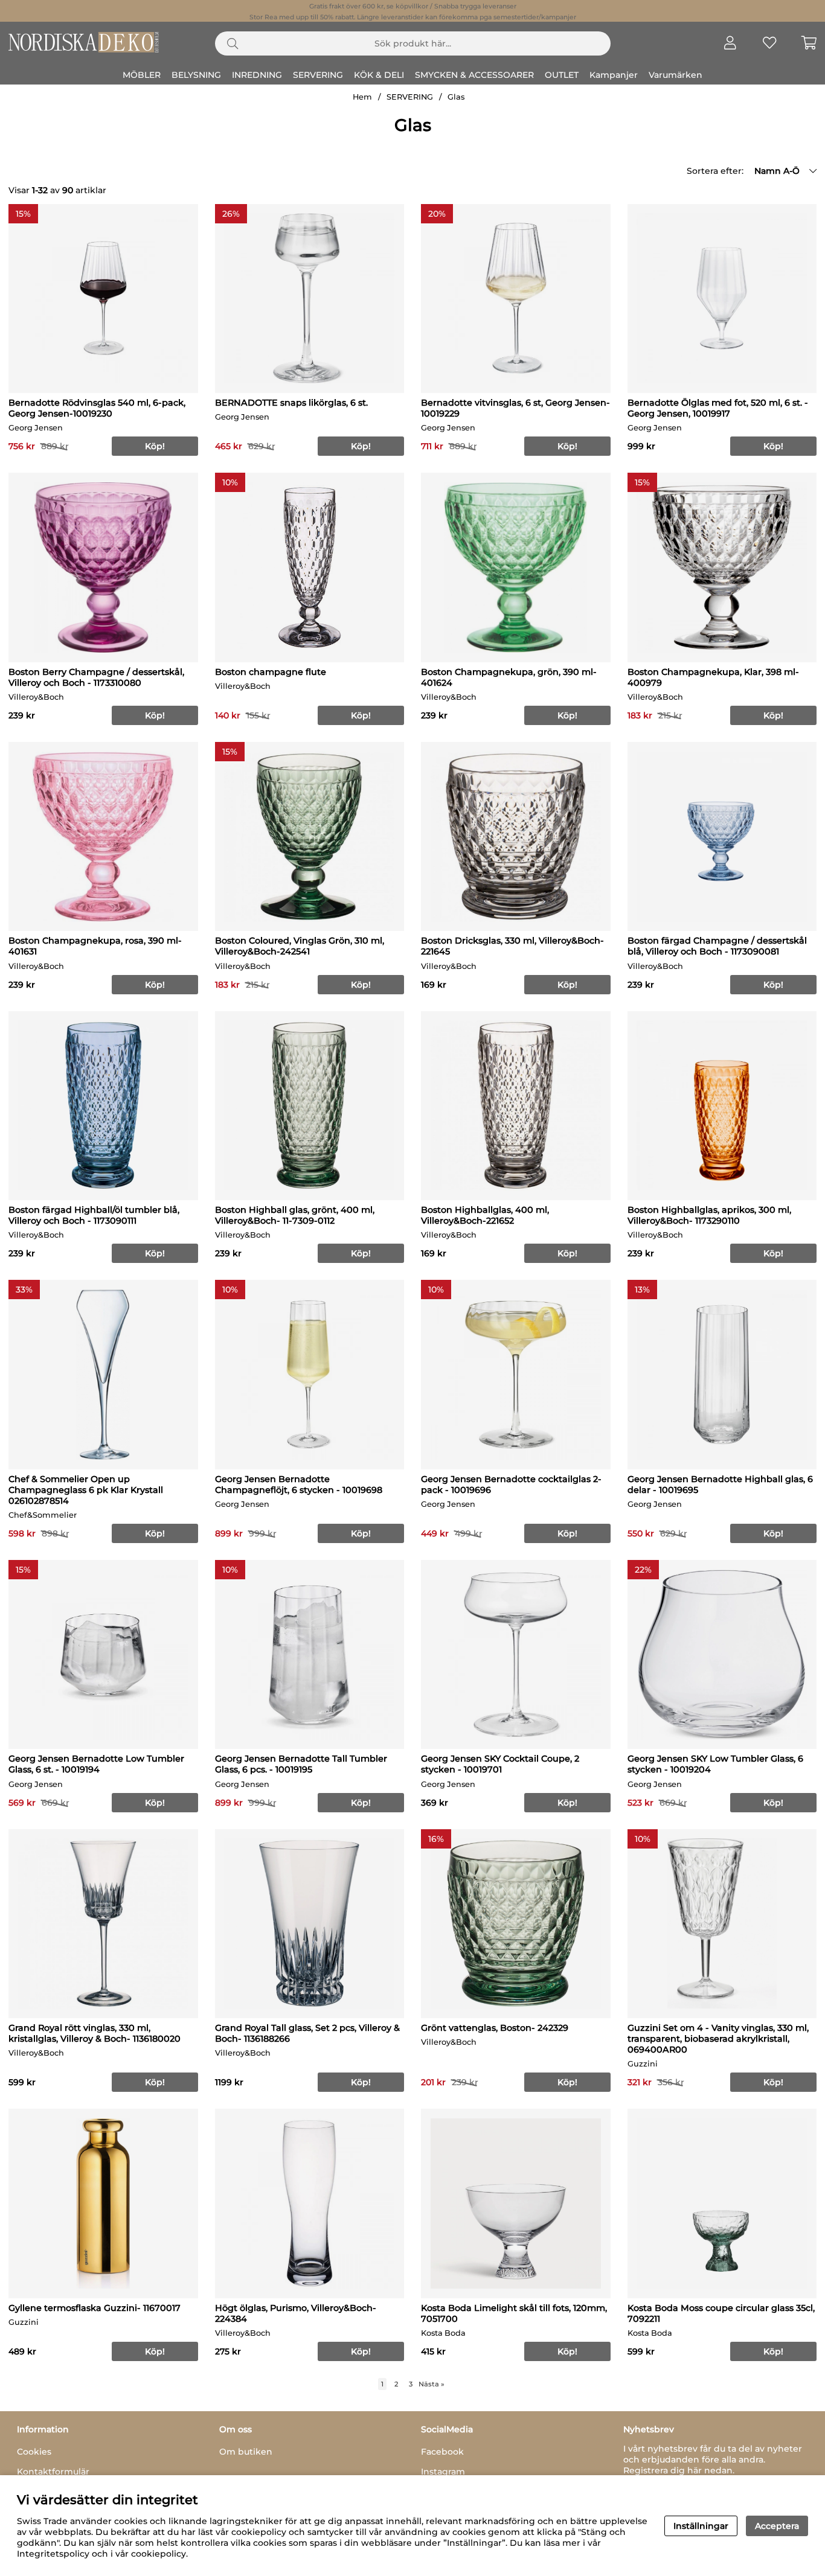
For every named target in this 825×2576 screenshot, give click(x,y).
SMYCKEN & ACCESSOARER (474, 75)
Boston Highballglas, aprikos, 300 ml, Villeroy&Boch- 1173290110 (709, 1215)
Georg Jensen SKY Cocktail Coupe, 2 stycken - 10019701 (500, 1764)
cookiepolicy (159, 2554)
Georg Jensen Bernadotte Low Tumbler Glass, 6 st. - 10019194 (96, 1764)
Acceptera (777, 2526)
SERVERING (318, 75)
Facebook (442, 2452)
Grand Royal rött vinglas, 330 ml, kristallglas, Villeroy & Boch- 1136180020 (95, 2033)
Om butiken (246, 2452)
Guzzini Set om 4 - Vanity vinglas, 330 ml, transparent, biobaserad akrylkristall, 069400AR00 (718, 2039)
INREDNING (257, 75)
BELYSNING (196, 75)
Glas (456, 97)
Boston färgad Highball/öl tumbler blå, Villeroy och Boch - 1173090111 (94, 1215)
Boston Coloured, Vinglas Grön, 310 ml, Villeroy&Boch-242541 (300, 946)
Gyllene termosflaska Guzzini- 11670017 (95, 2308)
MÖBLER (142, 75)
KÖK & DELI (379, 75)
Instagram (443, 2472)
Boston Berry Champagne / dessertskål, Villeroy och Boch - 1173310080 (96, 677)
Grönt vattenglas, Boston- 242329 (495, 2028)
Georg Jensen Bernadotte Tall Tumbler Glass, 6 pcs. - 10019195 (301, 1764)
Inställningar (701, 2526)
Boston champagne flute (271, 672)
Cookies (34, 2452)
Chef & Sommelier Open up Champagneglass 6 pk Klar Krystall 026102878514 (86, 1490)
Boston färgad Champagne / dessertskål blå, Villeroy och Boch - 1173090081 (717, 946)
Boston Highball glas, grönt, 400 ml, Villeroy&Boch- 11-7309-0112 (295, 1215)
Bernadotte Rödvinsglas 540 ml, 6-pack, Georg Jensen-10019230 (97, 408)
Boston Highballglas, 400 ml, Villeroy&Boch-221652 (485, 1215)
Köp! (155, 2351)
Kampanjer (614, 75)
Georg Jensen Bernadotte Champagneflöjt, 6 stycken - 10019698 (299, 1485)
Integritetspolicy (53, 2554)
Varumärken (676, 75)
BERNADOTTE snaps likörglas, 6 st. (291, 403)
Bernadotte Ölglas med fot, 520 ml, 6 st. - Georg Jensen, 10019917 (718, 408)
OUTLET (562, 75)
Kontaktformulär (53, 2472)
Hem (362, 97)
